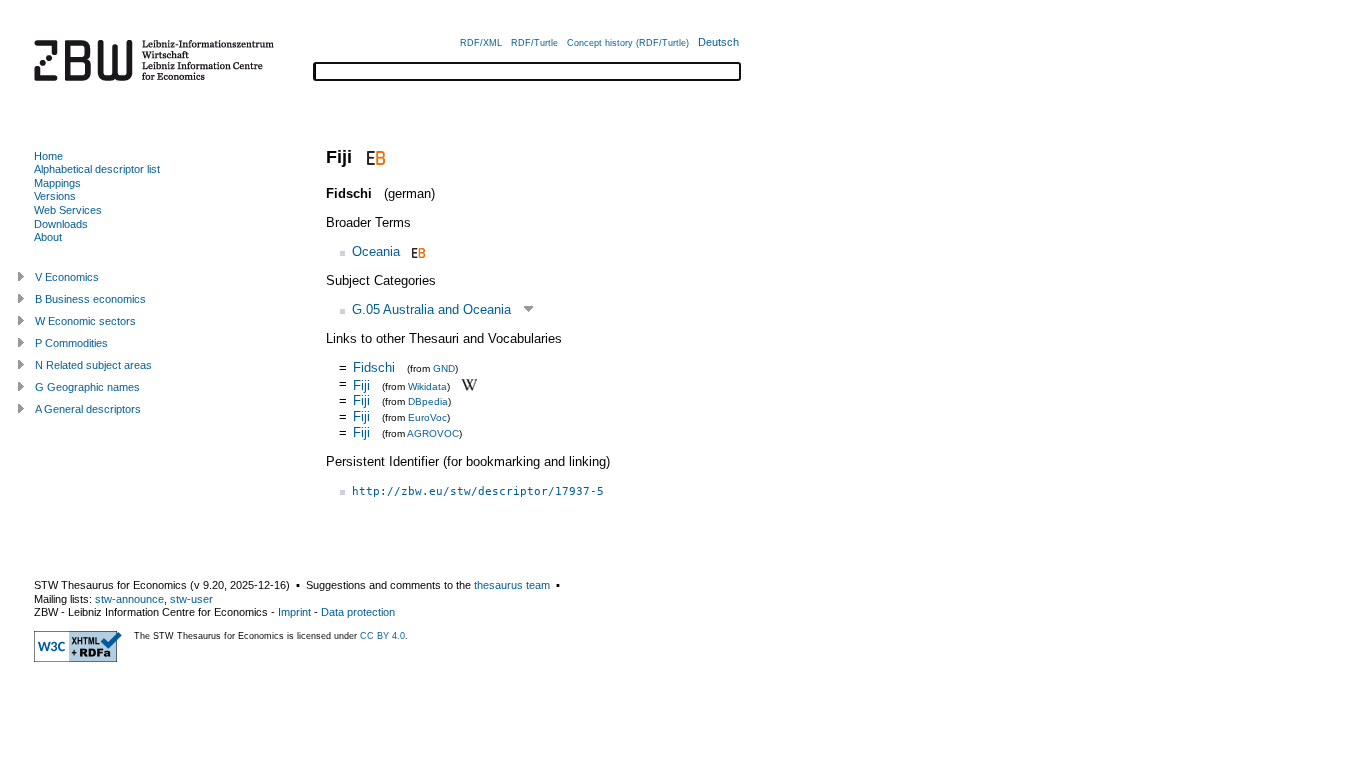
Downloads (61, 224)
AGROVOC (433, 433)
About (48, 237)
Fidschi (374, 367)
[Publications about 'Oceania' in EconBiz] (416, 251)
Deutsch (718, 42)
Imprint (294, 612)
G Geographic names (87, 387)
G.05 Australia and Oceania (431, 309)
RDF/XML (481, 43)
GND (444, 368)
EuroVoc (427, 417)
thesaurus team (512, 585)
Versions (55, 196)
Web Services (68, 210)
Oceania (376, 251)
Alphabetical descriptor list (97, 169)
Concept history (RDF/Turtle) (628, 43)
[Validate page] (78, 658)
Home (48, 156)
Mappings (57, 183)
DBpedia (428, 401)
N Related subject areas (93, 365)
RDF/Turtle (534, 43)
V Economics (67, 277)
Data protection (358, 612)
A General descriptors (88, 409)
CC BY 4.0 (382, 636)
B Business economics (90, 299)
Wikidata (427, 385)
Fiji (361, 384)
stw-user (191, 599)
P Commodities (71, 343)
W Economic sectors (85, 321)
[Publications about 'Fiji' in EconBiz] (373, 157)
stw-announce (129, 599)
